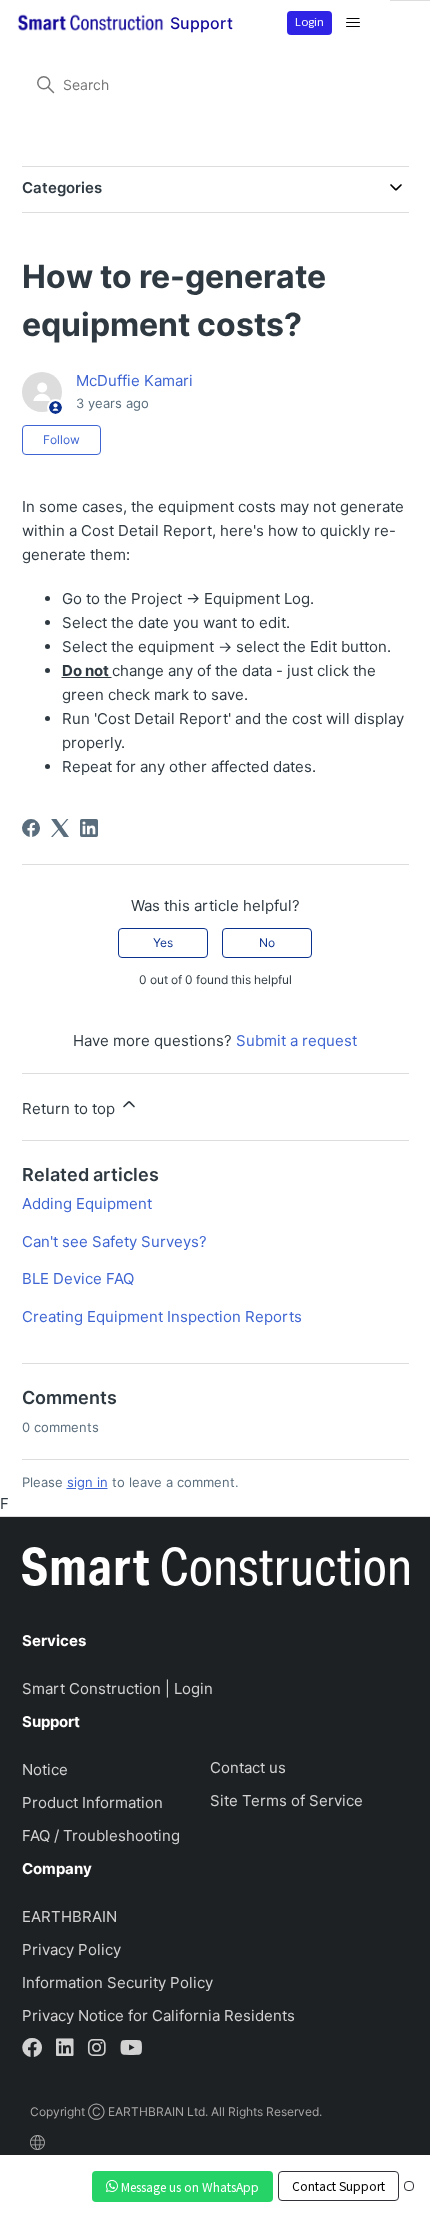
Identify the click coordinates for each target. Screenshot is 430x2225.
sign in (87, 1482)
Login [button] (309, 21)
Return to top (70, 1108)
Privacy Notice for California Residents (158, 2015)
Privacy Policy (71, 1949)
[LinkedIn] (89, 828)
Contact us (248, 1767)
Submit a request (296, 1040)
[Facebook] (31, 828)
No (267, 942)
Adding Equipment (87, 1203)
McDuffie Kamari (134, 380)
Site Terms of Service (286, 1800)
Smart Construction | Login (117, 1688)
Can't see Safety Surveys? (114, 1241)
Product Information (92, 1802)
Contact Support (338, 2186)
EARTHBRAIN (69, 1916)
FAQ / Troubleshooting (101, 1835)
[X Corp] (60, 828)
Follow (61, 439)
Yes (163, 942)
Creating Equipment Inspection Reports (162, 1316)
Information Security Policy (117, 1982)
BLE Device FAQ (78, 1278)
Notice (45, 1769)
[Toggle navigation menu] (353, 23)
